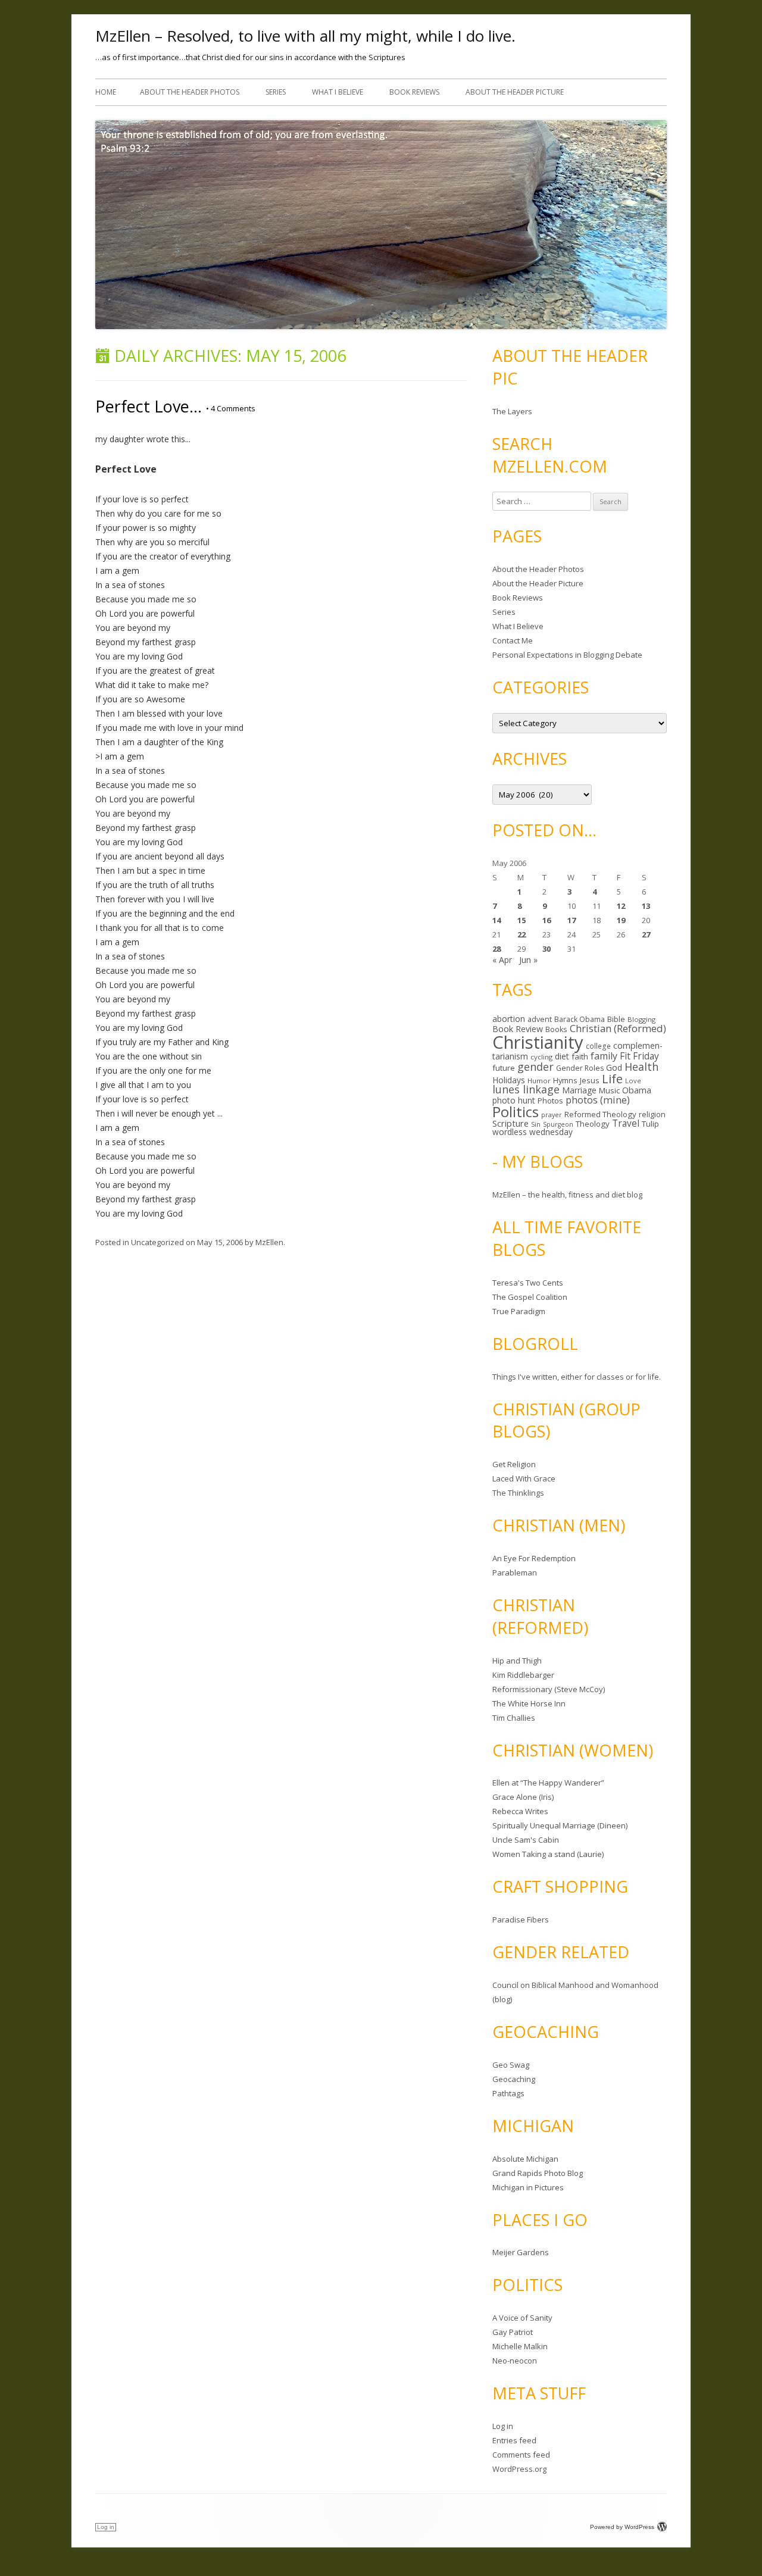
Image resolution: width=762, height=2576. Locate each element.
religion (652, 1114)
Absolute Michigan (525, 2159)
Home (106, 92)
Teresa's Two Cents (528, 1283)
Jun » (528, 960)
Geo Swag (511, 2065)
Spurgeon (558, 1124)
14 (496, 920)
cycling (541, 1057)
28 (496, 949)
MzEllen (269, 1242)
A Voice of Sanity (522, 2318)
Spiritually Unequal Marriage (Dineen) (560, 1825)
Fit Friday (639, 1056)
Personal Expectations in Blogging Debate (567, 655)
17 (571, 920)
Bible (616, 1019)
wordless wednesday (533, 1132)
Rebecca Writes (520, 1811)
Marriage (579, 1090)
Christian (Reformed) (618, 1028)
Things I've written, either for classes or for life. (577, 1377)
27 (646, 934)
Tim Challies (514, 1718)
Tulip (650, 1124)
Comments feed (521, 2455)
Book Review (518, 1029)
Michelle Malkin (520, 2346)
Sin (536, 1124)
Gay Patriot (513, 2332)
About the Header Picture (515, 92)
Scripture (510, 1123)
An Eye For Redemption (534, 1558)
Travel (626, 1123)
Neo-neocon (515, 2361)
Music (609, 1090)
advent (540, 1019)
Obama (637, 1090)
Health (641, 1067)
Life (612, 1078)
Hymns (565, 1080)
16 (546, 920)
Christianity (538, 1042)
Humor (539, 1081)
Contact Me (513, 640)
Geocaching (514, 2079)
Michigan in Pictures (528, 2187)
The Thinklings (518, 1493)
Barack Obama (580, 1019)
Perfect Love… (149, 406)
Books (556, 1029)
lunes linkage (526, 1089)
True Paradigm (519, 1311)
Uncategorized (157, 1242)
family (604, 1056)
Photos (550, 1101)
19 (621, 920)
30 (546, 949)
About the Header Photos (190, 92)
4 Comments (231, 408)
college (598, 1046)
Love (633, 1081)
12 (621, 906)
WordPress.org (519, 2469)
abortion (509, 1019)
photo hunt (514, 1100)
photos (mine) (598, 1100)
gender (535, 1067)
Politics (516, 1112)
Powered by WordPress (622, 2527)
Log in (503, 2426)
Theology (593, 1124)
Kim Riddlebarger (523, 1675)
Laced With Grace (524, 1478)
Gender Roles (580, 1068)
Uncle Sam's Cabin (526, 1840)
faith (580, 1056)
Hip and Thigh (517, 1661)
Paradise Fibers (521, 1920)
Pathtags (508, 2093)
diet (562, 1056)
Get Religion (514, 1464)
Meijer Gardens (521, 2252)
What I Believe (338, 92)
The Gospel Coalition (530, 1297)
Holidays (509, 1080)
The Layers (512, 411)
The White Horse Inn (529, 1703)
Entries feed (514, 2440)
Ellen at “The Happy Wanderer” (548, 1783)
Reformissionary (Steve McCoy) (549, 1689)
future (504, 1068)
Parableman (515, 1573)
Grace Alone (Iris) (523, 1797)
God (614, 1067)
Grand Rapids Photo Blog (538, 2173)
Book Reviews (414, 92)
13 (646, 906)
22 (521, 934)
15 (521, 920)
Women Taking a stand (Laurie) (548, 1854)
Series (276, 92)
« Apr (502, 960)
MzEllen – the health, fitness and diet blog (567, 1195)
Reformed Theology (600, 1114)
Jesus (590, 1080)
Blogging (641, 1019)
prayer (552, 1115)
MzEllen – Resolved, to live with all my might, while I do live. (305, 36)
